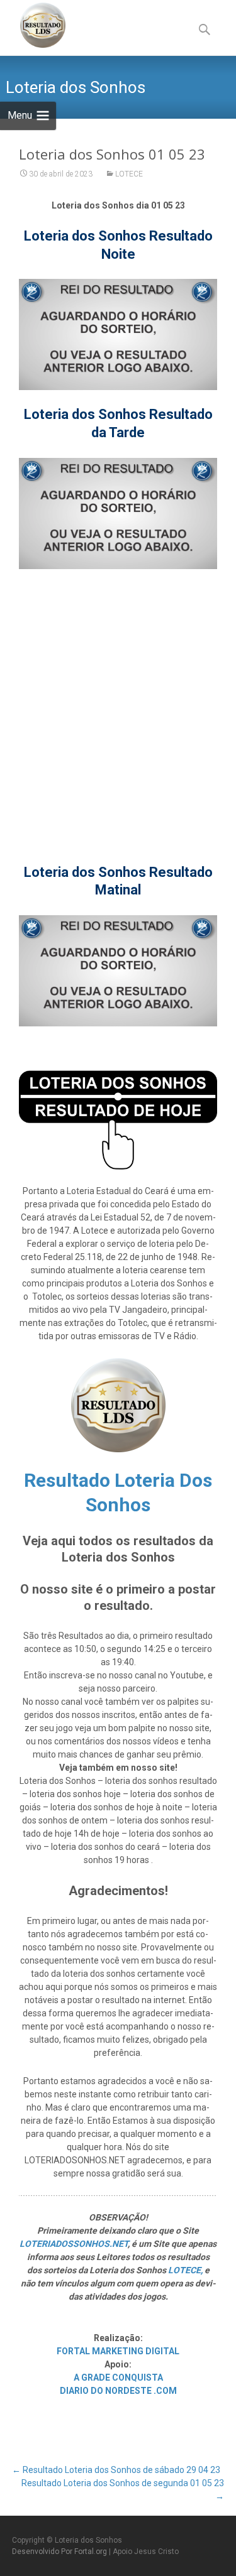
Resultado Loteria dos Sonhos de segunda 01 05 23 (123, 2490)
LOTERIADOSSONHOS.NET (74, 2244)
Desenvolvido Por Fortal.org (60, 2552)
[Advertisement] (118, 703)
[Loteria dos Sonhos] (33, 25)
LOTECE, (185, 2270)
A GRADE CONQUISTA (118, 2378)
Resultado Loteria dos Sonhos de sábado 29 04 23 (116, 2470)
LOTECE (129, 174)
